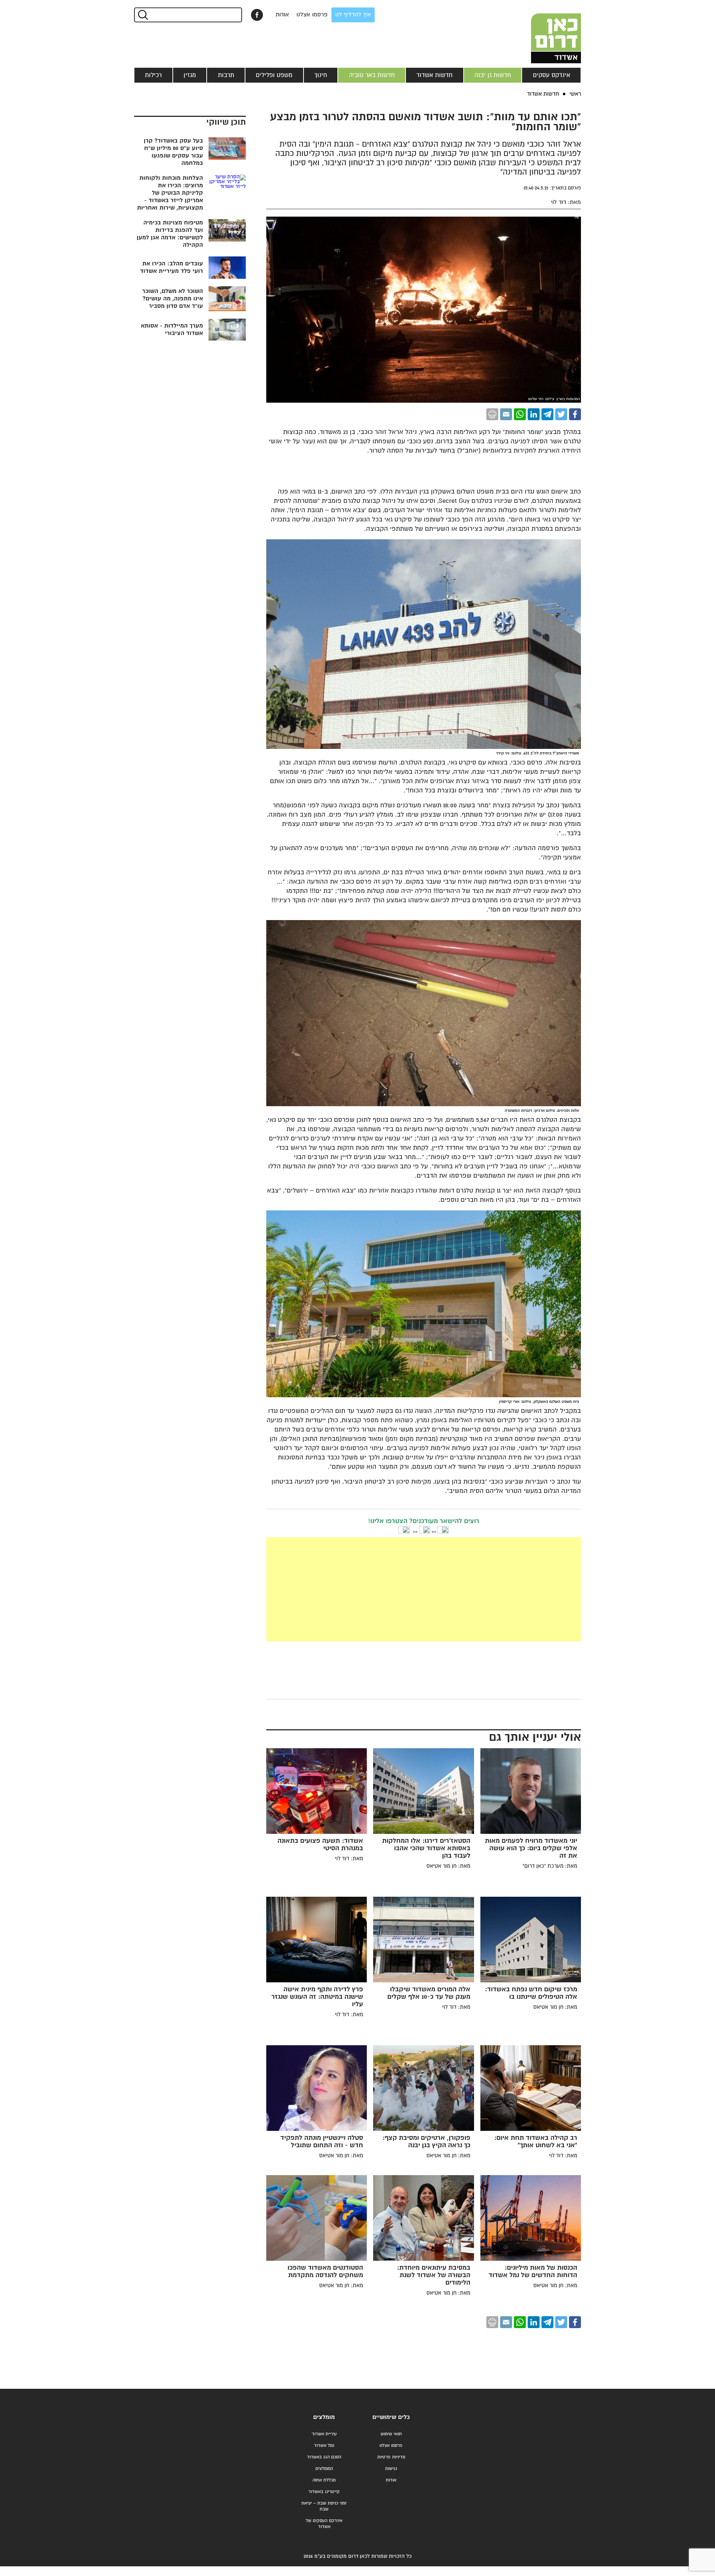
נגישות (391, 2469)
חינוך (321, 75)
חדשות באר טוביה (372, 75)
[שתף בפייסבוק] (257, 15)
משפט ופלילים (274, 75)
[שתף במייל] (506, 414)
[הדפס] (492, 414)
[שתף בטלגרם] (547, 414)
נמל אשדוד (324, 2446)
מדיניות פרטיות (391, 2457)
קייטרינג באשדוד (324, 2492)
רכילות (153, 75)
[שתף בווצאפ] (520, 414)
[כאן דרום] (544, 32)
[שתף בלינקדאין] (534, 414)
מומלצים (324, 2417)
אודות (282, 15)
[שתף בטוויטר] (561, 414)
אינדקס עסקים (552, 75)
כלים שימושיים (391, 2417)
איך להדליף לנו (353, 15)
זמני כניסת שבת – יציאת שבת (324, 2506)
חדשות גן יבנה (493, 75)
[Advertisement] (368, 1589)
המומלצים (324, 2469)
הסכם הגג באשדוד (324, 2457)
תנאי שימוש (391, 2434)
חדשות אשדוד (434, 75)
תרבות (226, 75)
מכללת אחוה (324, 2480)
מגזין (190, 75)
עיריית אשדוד (324, 2434)
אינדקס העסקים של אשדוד (324, 2524)
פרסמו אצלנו (312, 15)
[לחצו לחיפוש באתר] (142, 15)
